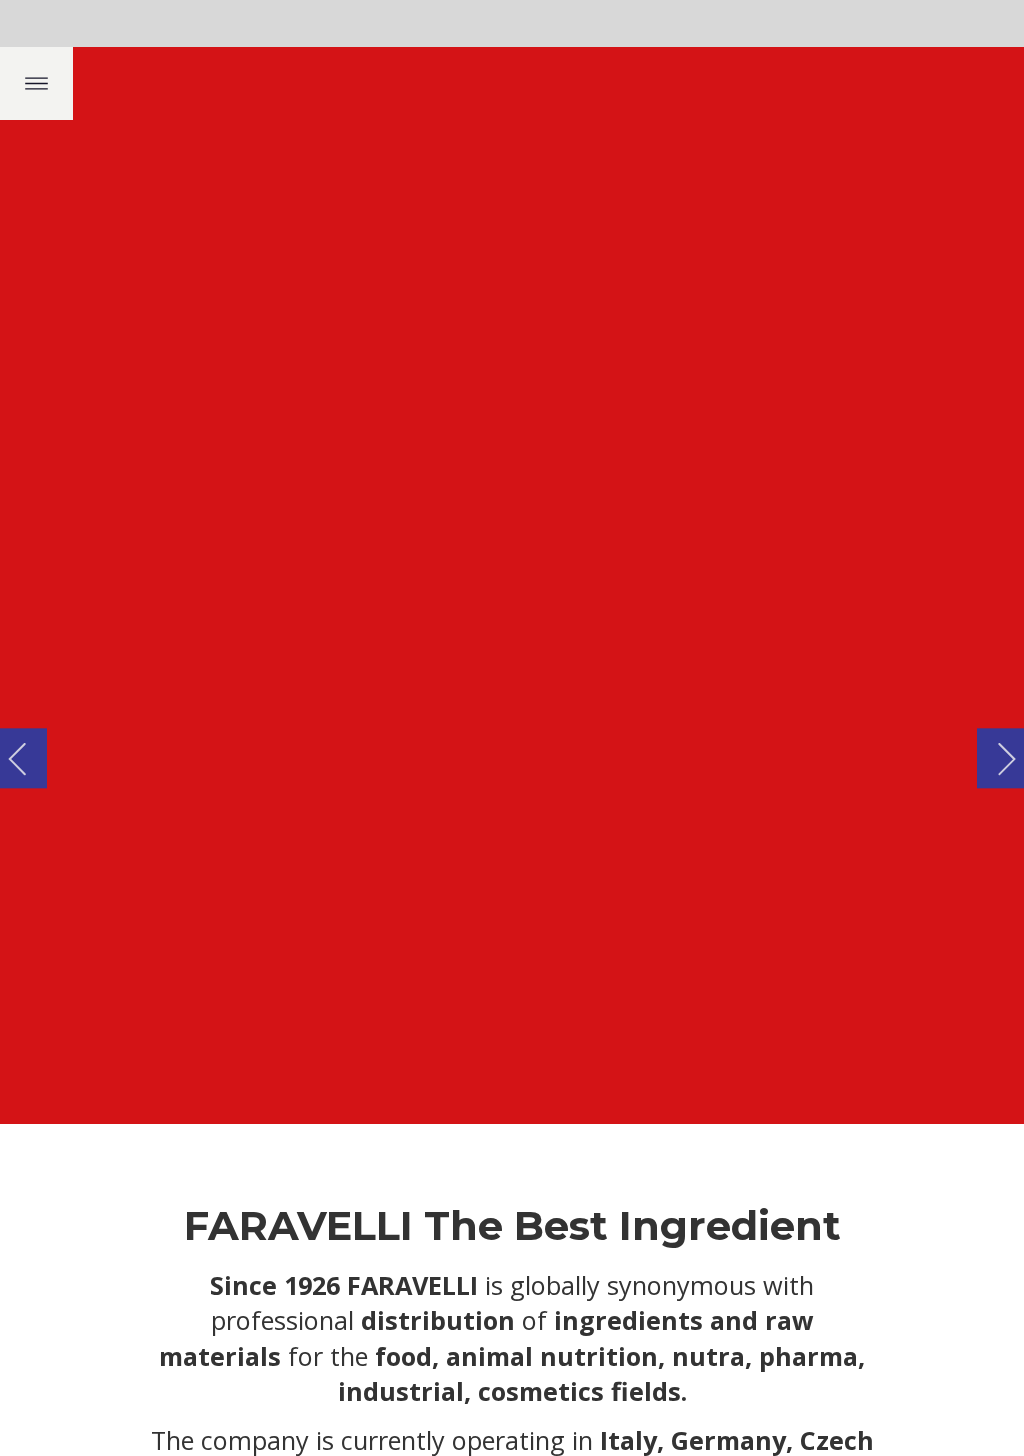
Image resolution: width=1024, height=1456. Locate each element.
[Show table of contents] (36, 83)
